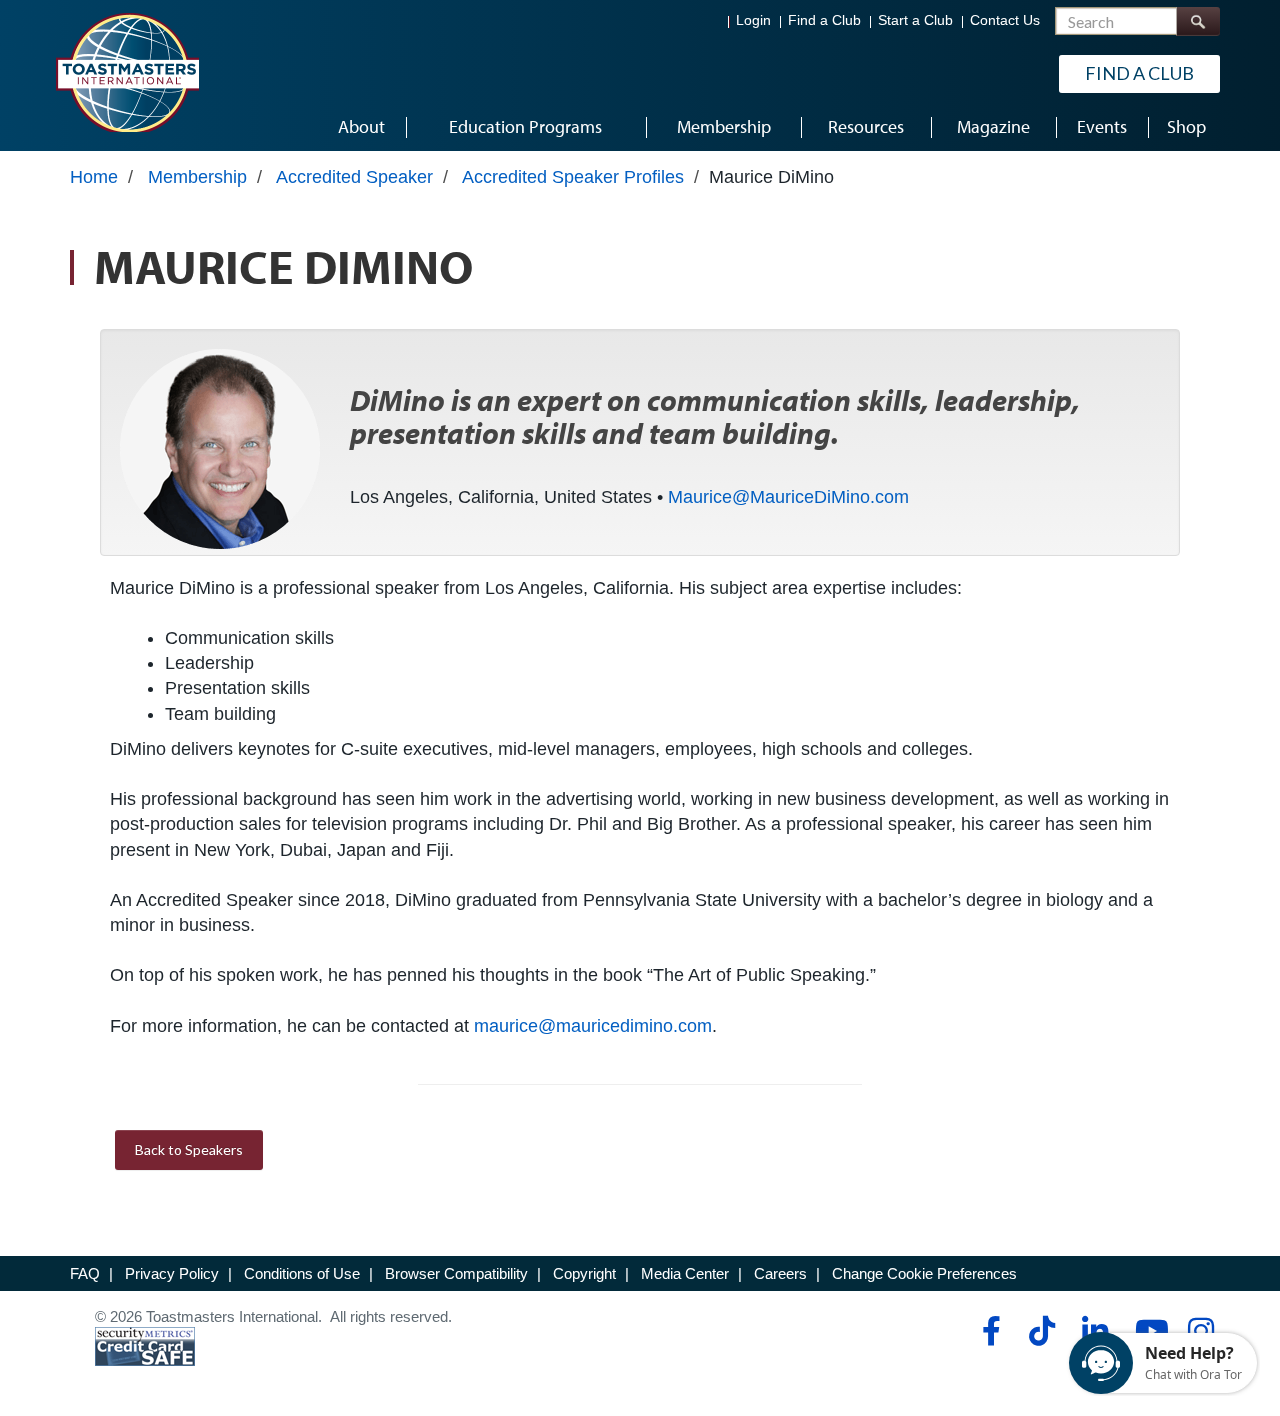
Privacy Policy (172, 1273)
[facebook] (988, 1331)
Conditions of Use (302, 1273)
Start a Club (915, 20)
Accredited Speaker (354, 177)
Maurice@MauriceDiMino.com (788, 497)
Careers (780, 1273)
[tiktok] (1041, 1331)
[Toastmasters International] (127, 72)
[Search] (1198, 21)
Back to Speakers (189, 1149)
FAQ (85, 1273)
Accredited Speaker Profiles (573, 177)
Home (94, 177)
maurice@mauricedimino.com (593, 1026)
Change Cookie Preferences (924, 1273)
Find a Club (824, 20)
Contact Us (1005, 20)
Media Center (685, 1273)
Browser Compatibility (456, 1273)
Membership (197, 177)
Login (753, 20)
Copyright (584, 1273)
